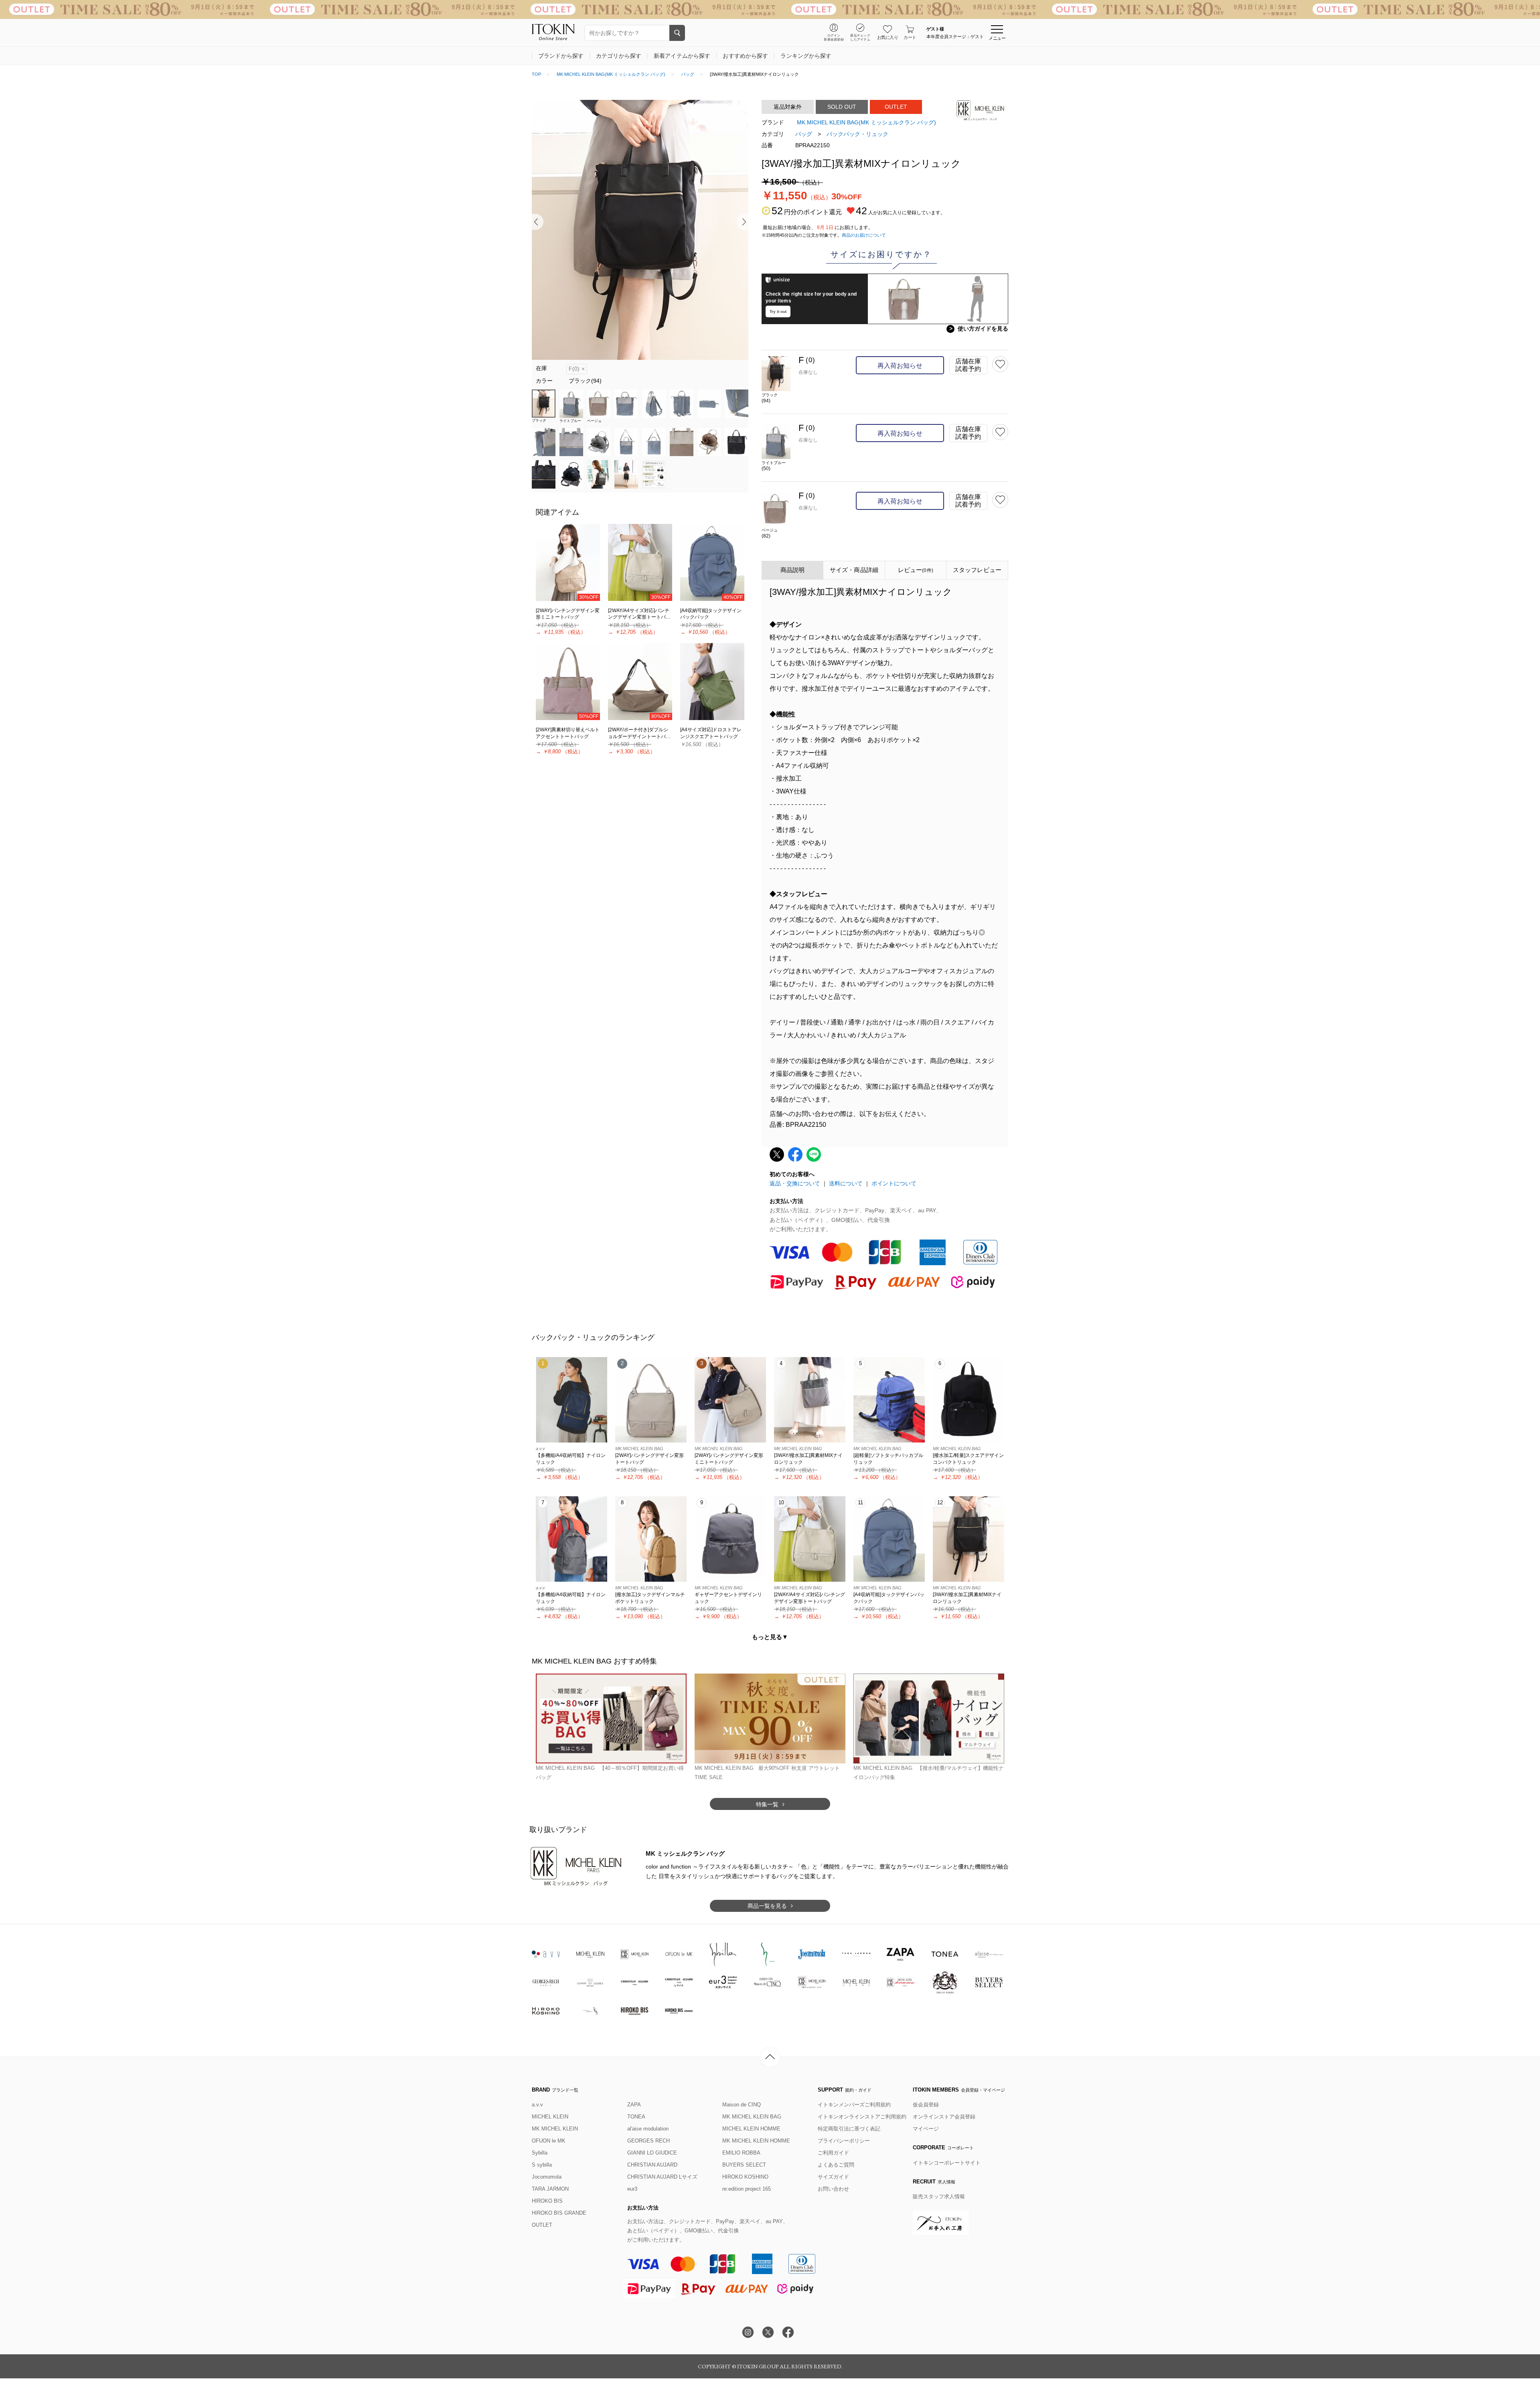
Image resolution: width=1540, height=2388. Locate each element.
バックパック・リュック (857, 134)
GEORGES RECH (648, 2141)
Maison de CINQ (742, 2105)
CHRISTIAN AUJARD (652, 2165)
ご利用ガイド (833, 2153)
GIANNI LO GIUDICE (652, 2153)
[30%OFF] (568, 562)
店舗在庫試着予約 (968, 365)
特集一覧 (767, 1804)
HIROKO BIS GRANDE (559, 2213)
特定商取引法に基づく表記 (849, 2129)
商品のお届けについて (864, 235)
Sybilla (540, 2153)
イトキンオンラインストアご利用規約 (862, 2117)
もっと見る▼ (770, 1637)
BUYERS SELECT (744, 2165)
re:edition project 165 (747, 2189)
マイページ (926, 2129)
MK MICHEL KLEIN (555, 2129)
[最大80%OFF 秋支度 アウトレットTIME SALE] (770, 9)
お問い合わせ (833, 2189)
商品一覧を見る (767, 1906)
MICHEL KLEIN (550, 2117)
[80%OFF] (640, 681)
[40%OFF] (712, 562)
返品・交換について (795, 1183)
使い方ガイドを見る (979, 329)
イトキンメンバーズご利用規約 (854, 2105)
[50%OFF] (568, 681)
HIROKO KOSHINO (745, 2177)
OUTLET (542, 2225)
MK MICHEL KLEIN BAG (752, 2117)
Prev (538, 222)
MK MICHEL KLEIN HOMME (756, 2141)
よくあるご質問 (836, 2165)
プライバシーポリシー (844, 2141)
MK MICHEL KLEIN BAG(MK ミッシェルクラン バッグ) (611, 74)
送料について (846, 1183)
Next (743, 222)
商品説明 (793, 570)
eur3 (632, 2189)
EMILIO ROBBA (741, 2153)
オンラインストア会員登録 (944, 2117)
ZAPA (634, 2105)
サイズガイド (833, 2177)
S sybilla (542, 2165)
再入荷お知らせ (900, 366)
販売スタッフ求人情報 (939, 2196)
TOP (536, 74)
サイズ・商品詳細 (854, 570)
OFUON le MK (549, 2141)
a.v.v (537, 2105)
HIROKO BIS (547, 2201)
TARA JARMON (550, 2189)
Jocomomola (547, 2177)
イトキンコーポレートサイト (947, 2163)
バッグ (688, 74)
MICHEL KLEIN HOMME (751, 2129)
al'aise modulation (648, 2129)
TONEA (636, 2117)
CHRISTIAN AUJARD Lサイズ (662, 2177)
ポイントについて (894, 1183)
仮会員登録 (926, 2105)
